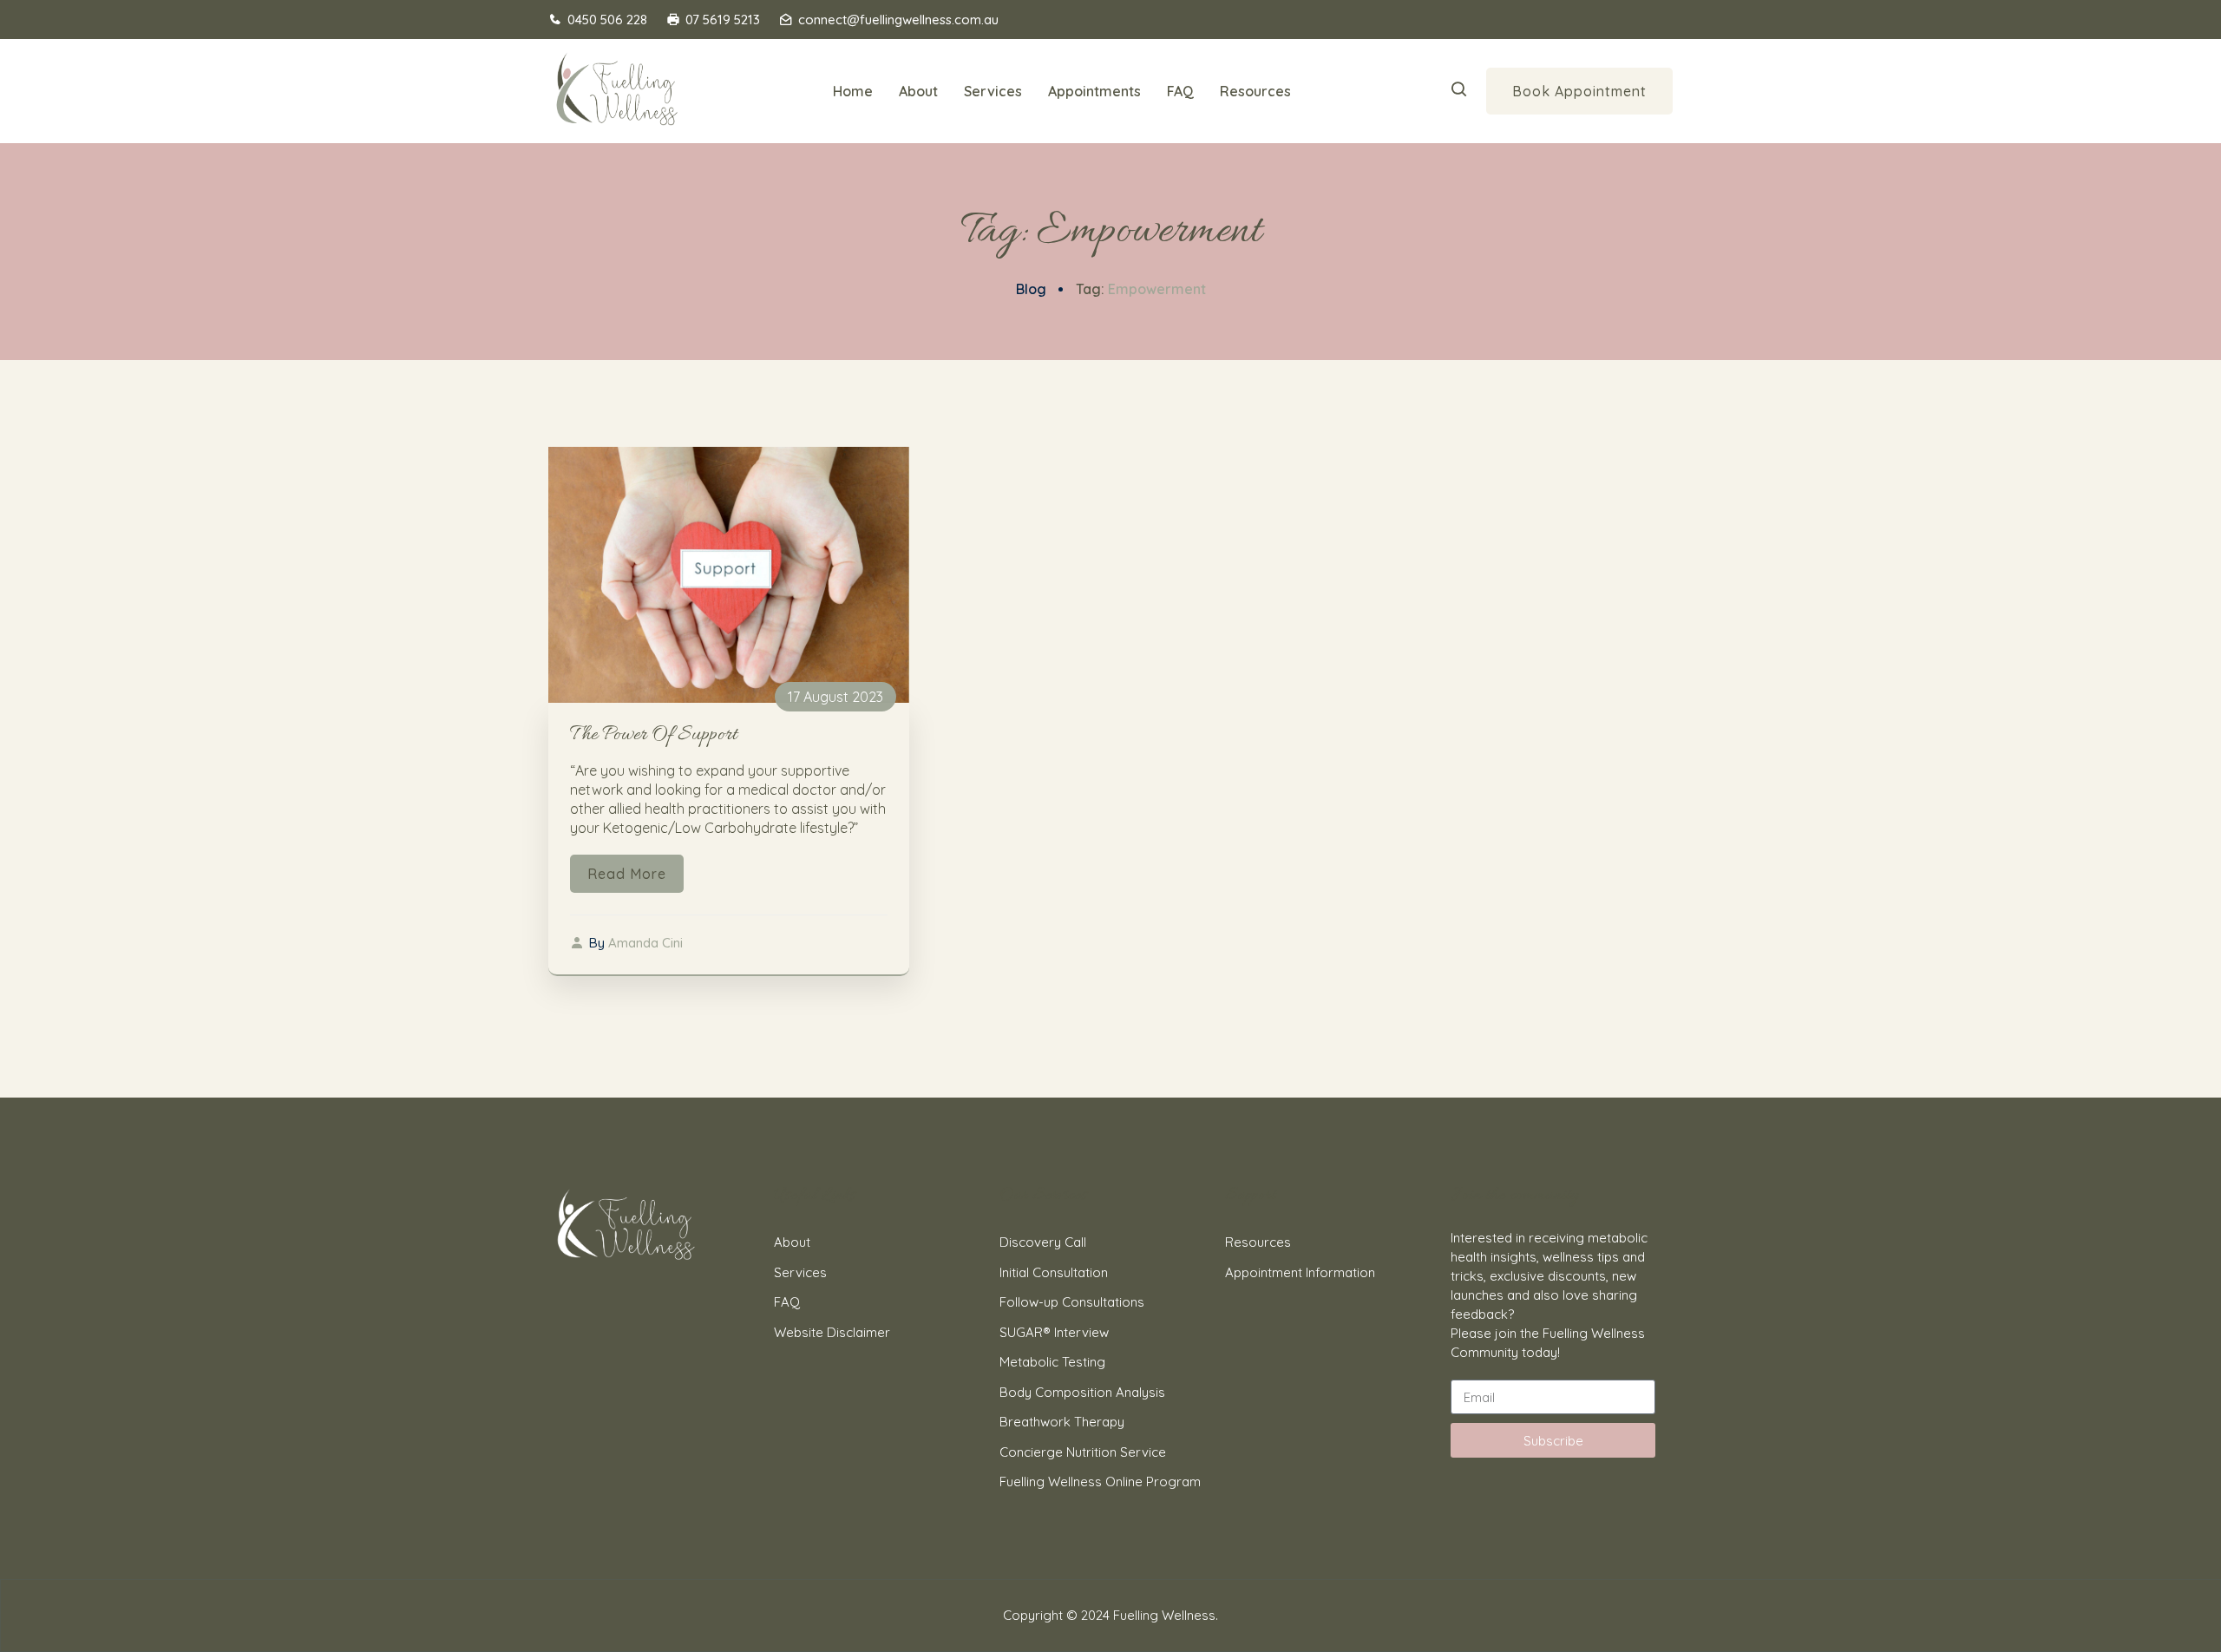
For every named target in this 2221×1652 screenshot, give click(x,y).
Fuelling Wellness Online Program (1100, 1482)
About (918, 91)
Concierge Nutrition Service (1083, 1452)
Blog (1031, 289)
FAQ (1180, 91)
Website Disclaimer (832, 1332)
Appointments (1094, 91)
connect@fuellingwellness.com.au (898, 20)
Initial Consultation (1054, 1272)
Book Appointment (1579, 91)
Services (993, 91)
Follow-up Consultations (1072, 1302)
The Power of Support (654, 735)
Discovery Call (1043, 1242)
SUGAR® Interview (1054, 1332)
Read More (627, 874)
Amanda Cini (645, 943)
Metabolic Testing (1052, 1362)
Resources (1255, 91)
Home (853, 91)
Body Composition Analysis (1082, 1392)
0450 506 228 (607, 20)
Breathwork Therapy (1062, 1422)
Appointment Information (1300, 1272)
